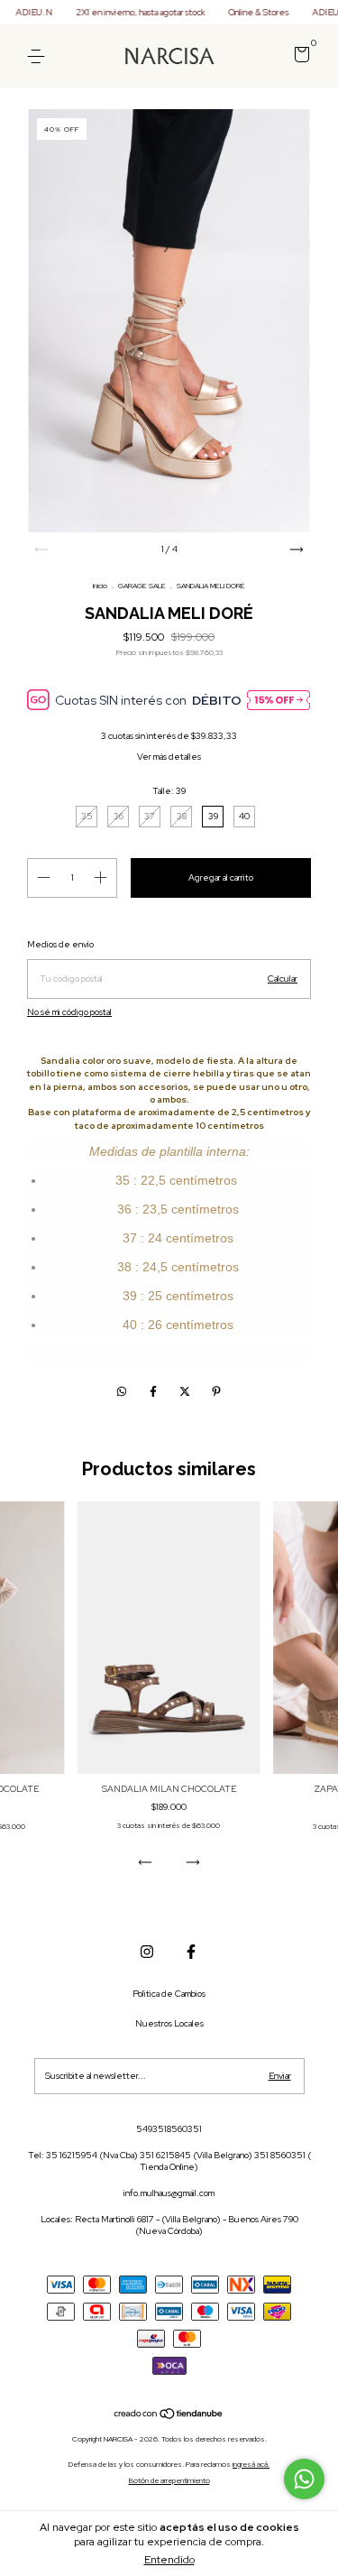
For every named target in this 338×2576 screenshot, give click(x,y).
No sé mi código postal (69, 1012)
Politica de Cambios (169, 1994)
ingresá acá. (251, 2464)
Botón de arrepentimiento (169, 2480)
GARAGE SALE (142, 586)
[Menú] (39, 56)
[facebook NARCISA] (191, 1952)
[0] (299, 58)
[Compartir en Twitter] (186, 1392)
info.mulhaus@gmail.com (169, 2193)
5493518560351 (169, 2129)
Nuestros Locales (169, 2023)
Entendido (169, 2560)
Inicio (100, 586)
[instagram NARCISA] (147, 1952)
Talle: (169, 791)
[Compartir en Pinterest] (216, 1392)
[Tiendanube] (169, 2416)
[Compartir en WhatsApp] (122, 1392)
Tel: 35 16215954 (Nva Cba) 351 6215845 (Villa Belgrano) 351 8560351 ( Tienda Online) (169, 2161)
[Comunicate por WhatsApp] (304, 2479)
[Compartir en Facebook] (155, 1392)
